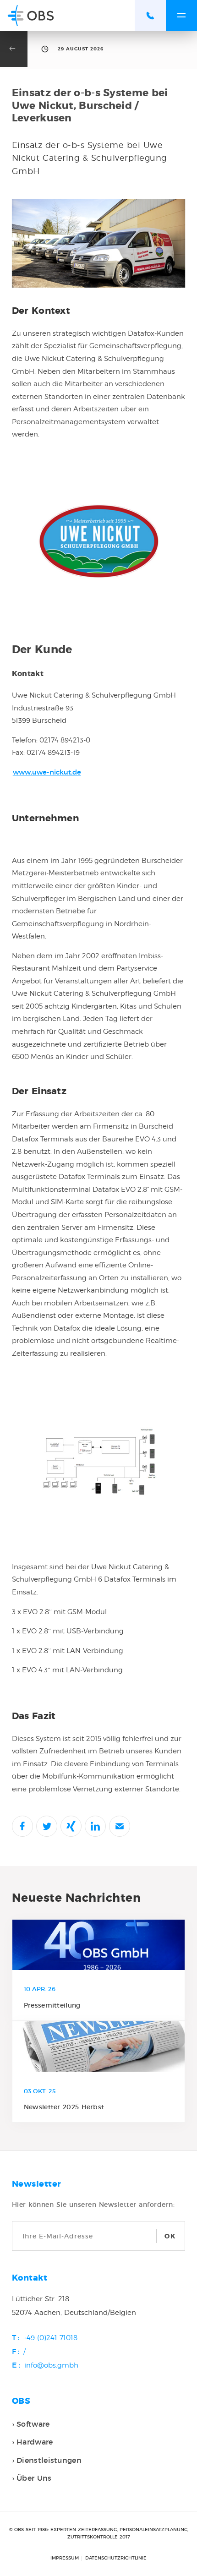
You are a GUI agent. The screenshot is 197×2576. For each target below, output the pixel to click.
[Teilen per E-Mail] (120, 1826)
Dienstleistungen (49, 2460)
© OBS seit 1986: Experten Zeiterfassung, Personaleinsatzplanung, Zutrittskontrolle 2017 (99, 2533)
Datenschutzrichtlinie (116, 2558)
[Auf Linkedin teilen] (95, 1826)
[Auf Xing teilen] (71, 1826)
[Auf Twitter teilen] (47, 1826)
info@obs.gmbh (51, 2365)
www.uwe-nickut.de (47, 772)
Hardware (35, 2442)
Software (33, 2424)
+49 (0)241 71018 (50, 2338)
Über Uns (34, 2478)
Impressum (65, 2558)
